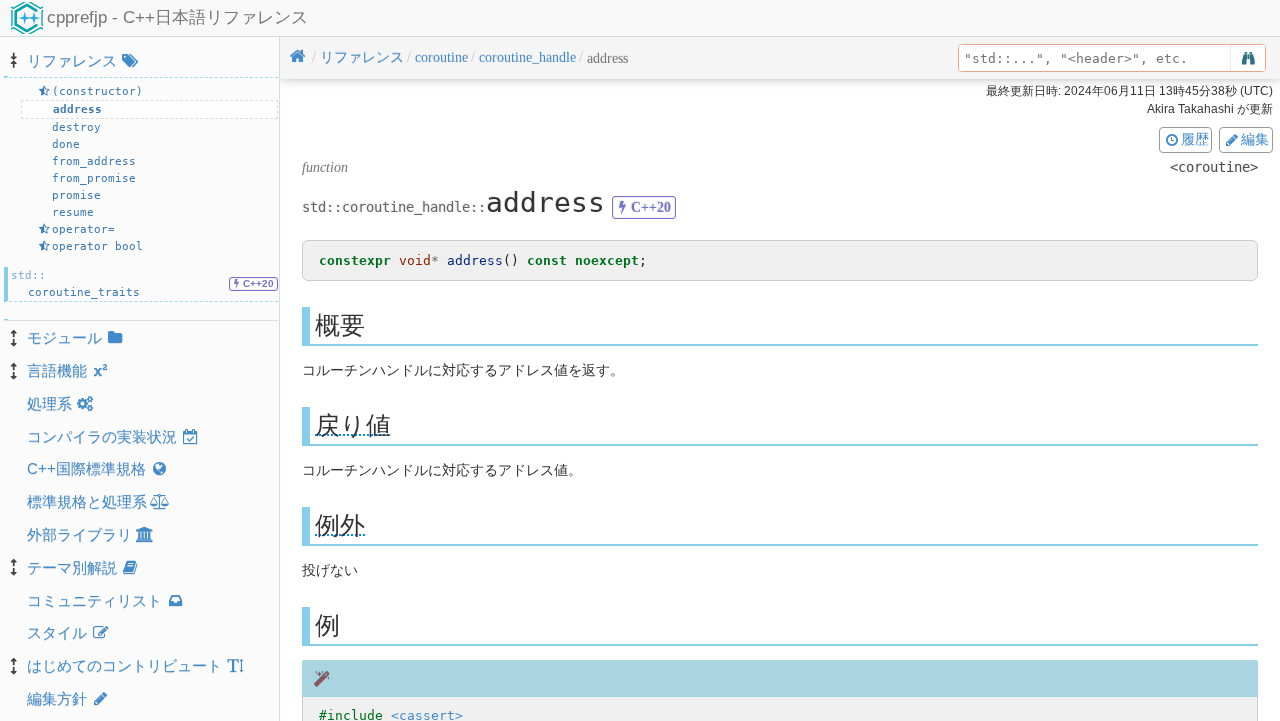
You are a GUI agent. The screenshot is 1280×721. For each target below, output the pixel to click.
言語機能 (57, 370)
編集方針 (57, 698)
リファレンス (72, 60)
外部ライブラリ (79, 534)
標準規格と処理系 (87, 501)
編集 (1255, 139)
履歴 (1195, 139)
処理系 (49, 403)
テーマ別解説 (72, 567)
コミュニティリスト (94, 600)
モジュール (64, 337)
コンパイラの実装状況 (102, 436)
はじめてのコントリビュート (124, 665)
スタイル (57, 632)
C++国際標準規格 (86, 468)
